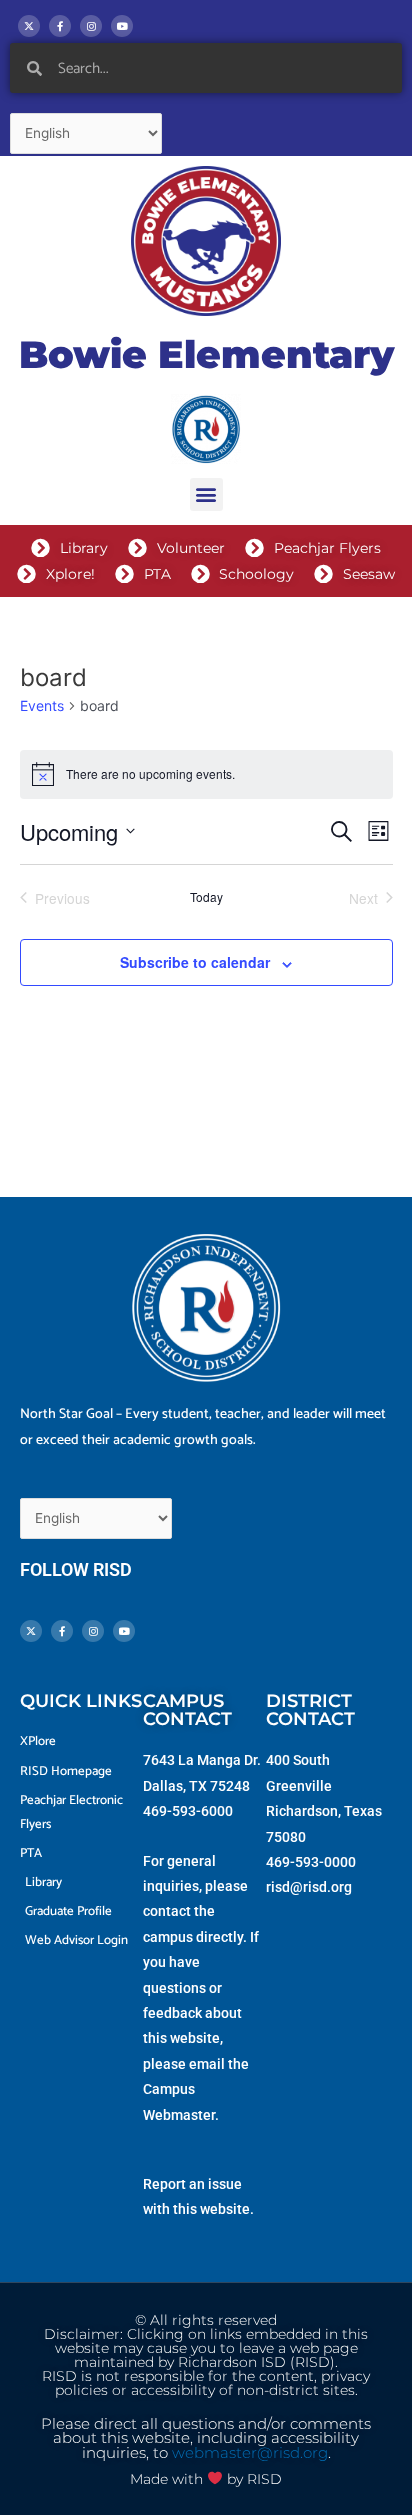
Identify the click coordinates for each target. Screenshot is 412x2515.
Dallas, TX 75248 (196, 1786)
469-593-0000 (311, 1862)
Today (206, 897)
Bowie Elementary (206, 354)
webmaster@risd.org (250, 2453)
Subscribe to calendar (195, 962)
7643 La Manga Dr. (202, 1760)
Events (42, 705)
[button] (206, 494)
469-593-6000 (188, 1811)
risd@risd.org (309, 1887)
